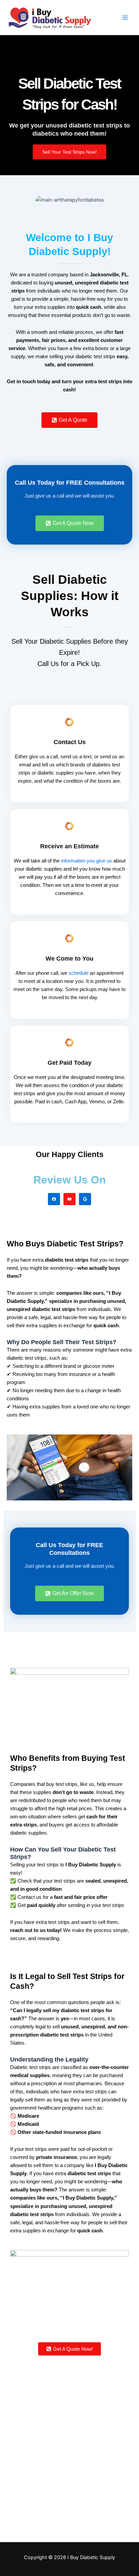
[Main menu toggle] (125, 18)
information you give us (87, 861)
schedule (78, 973)
